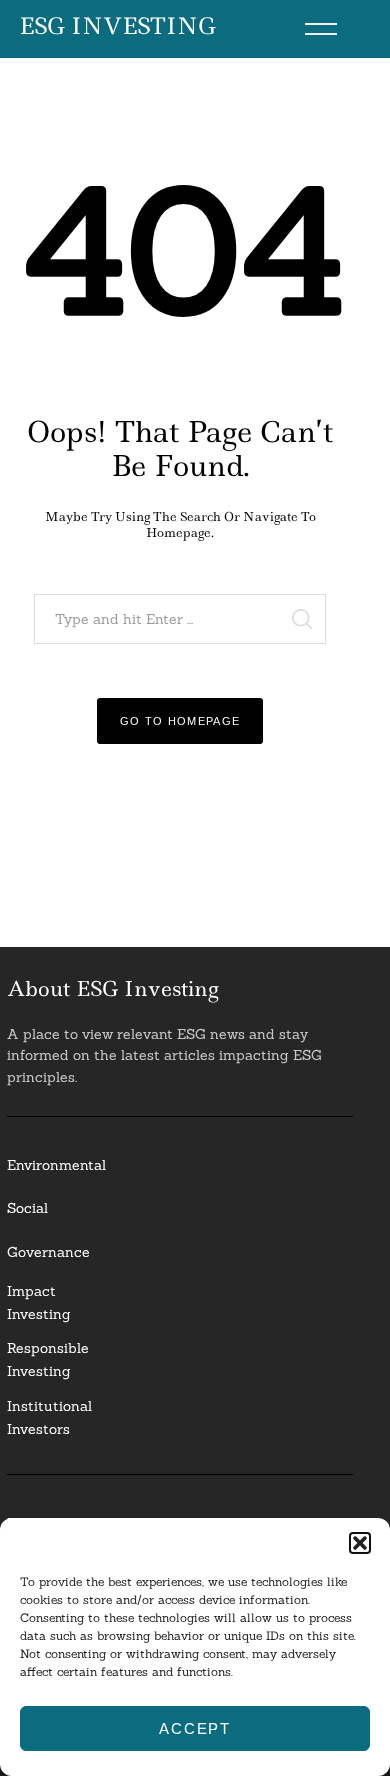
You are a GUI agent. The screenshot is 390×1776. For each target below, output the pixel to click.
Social (27, 1208)
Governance (48, 1252)
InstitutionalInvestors (49, 1417)
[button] (360, 1543)
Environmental (56, 1165)
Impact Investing (39, 1302)
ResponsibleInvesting (48, 1359)
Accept (195, 1728)
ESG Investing (117, 27)
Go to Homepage (180, 721)
